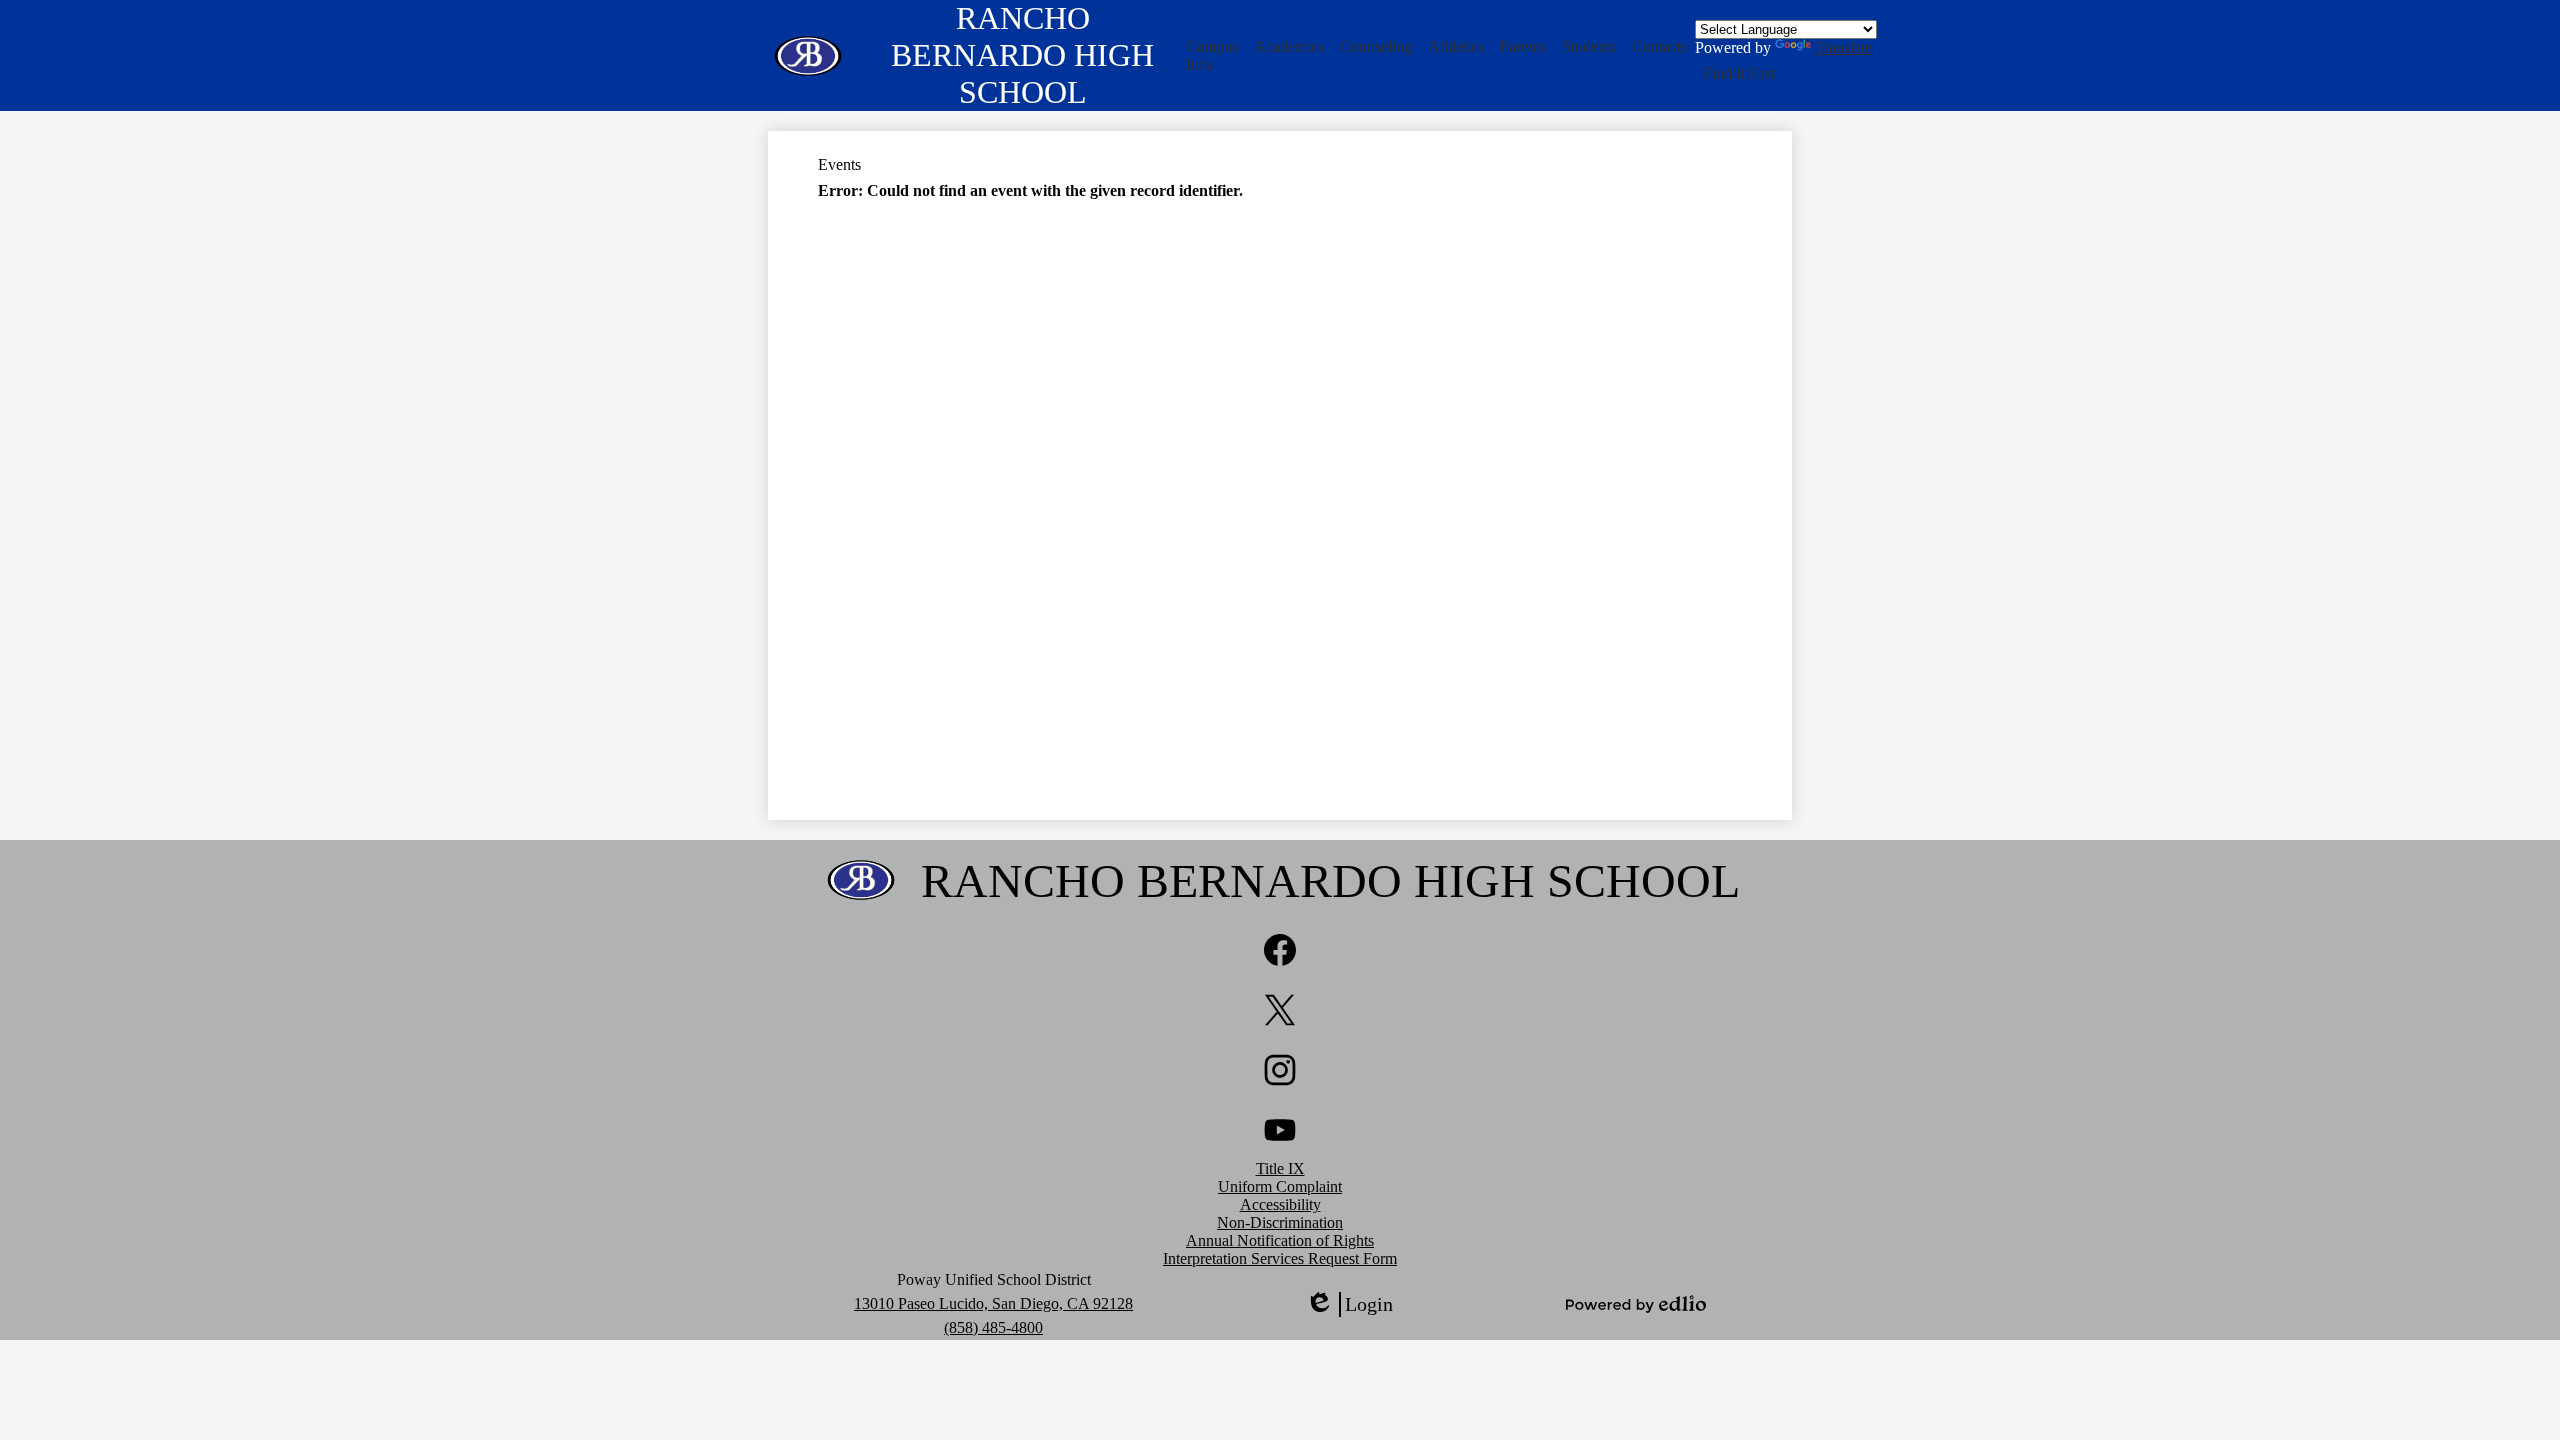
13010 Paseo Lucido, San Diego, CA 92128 (993, 1303)
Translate (1843, 47)
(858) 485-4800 (993, 1327)
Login (1349, 1305)
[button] (1212, 56)
